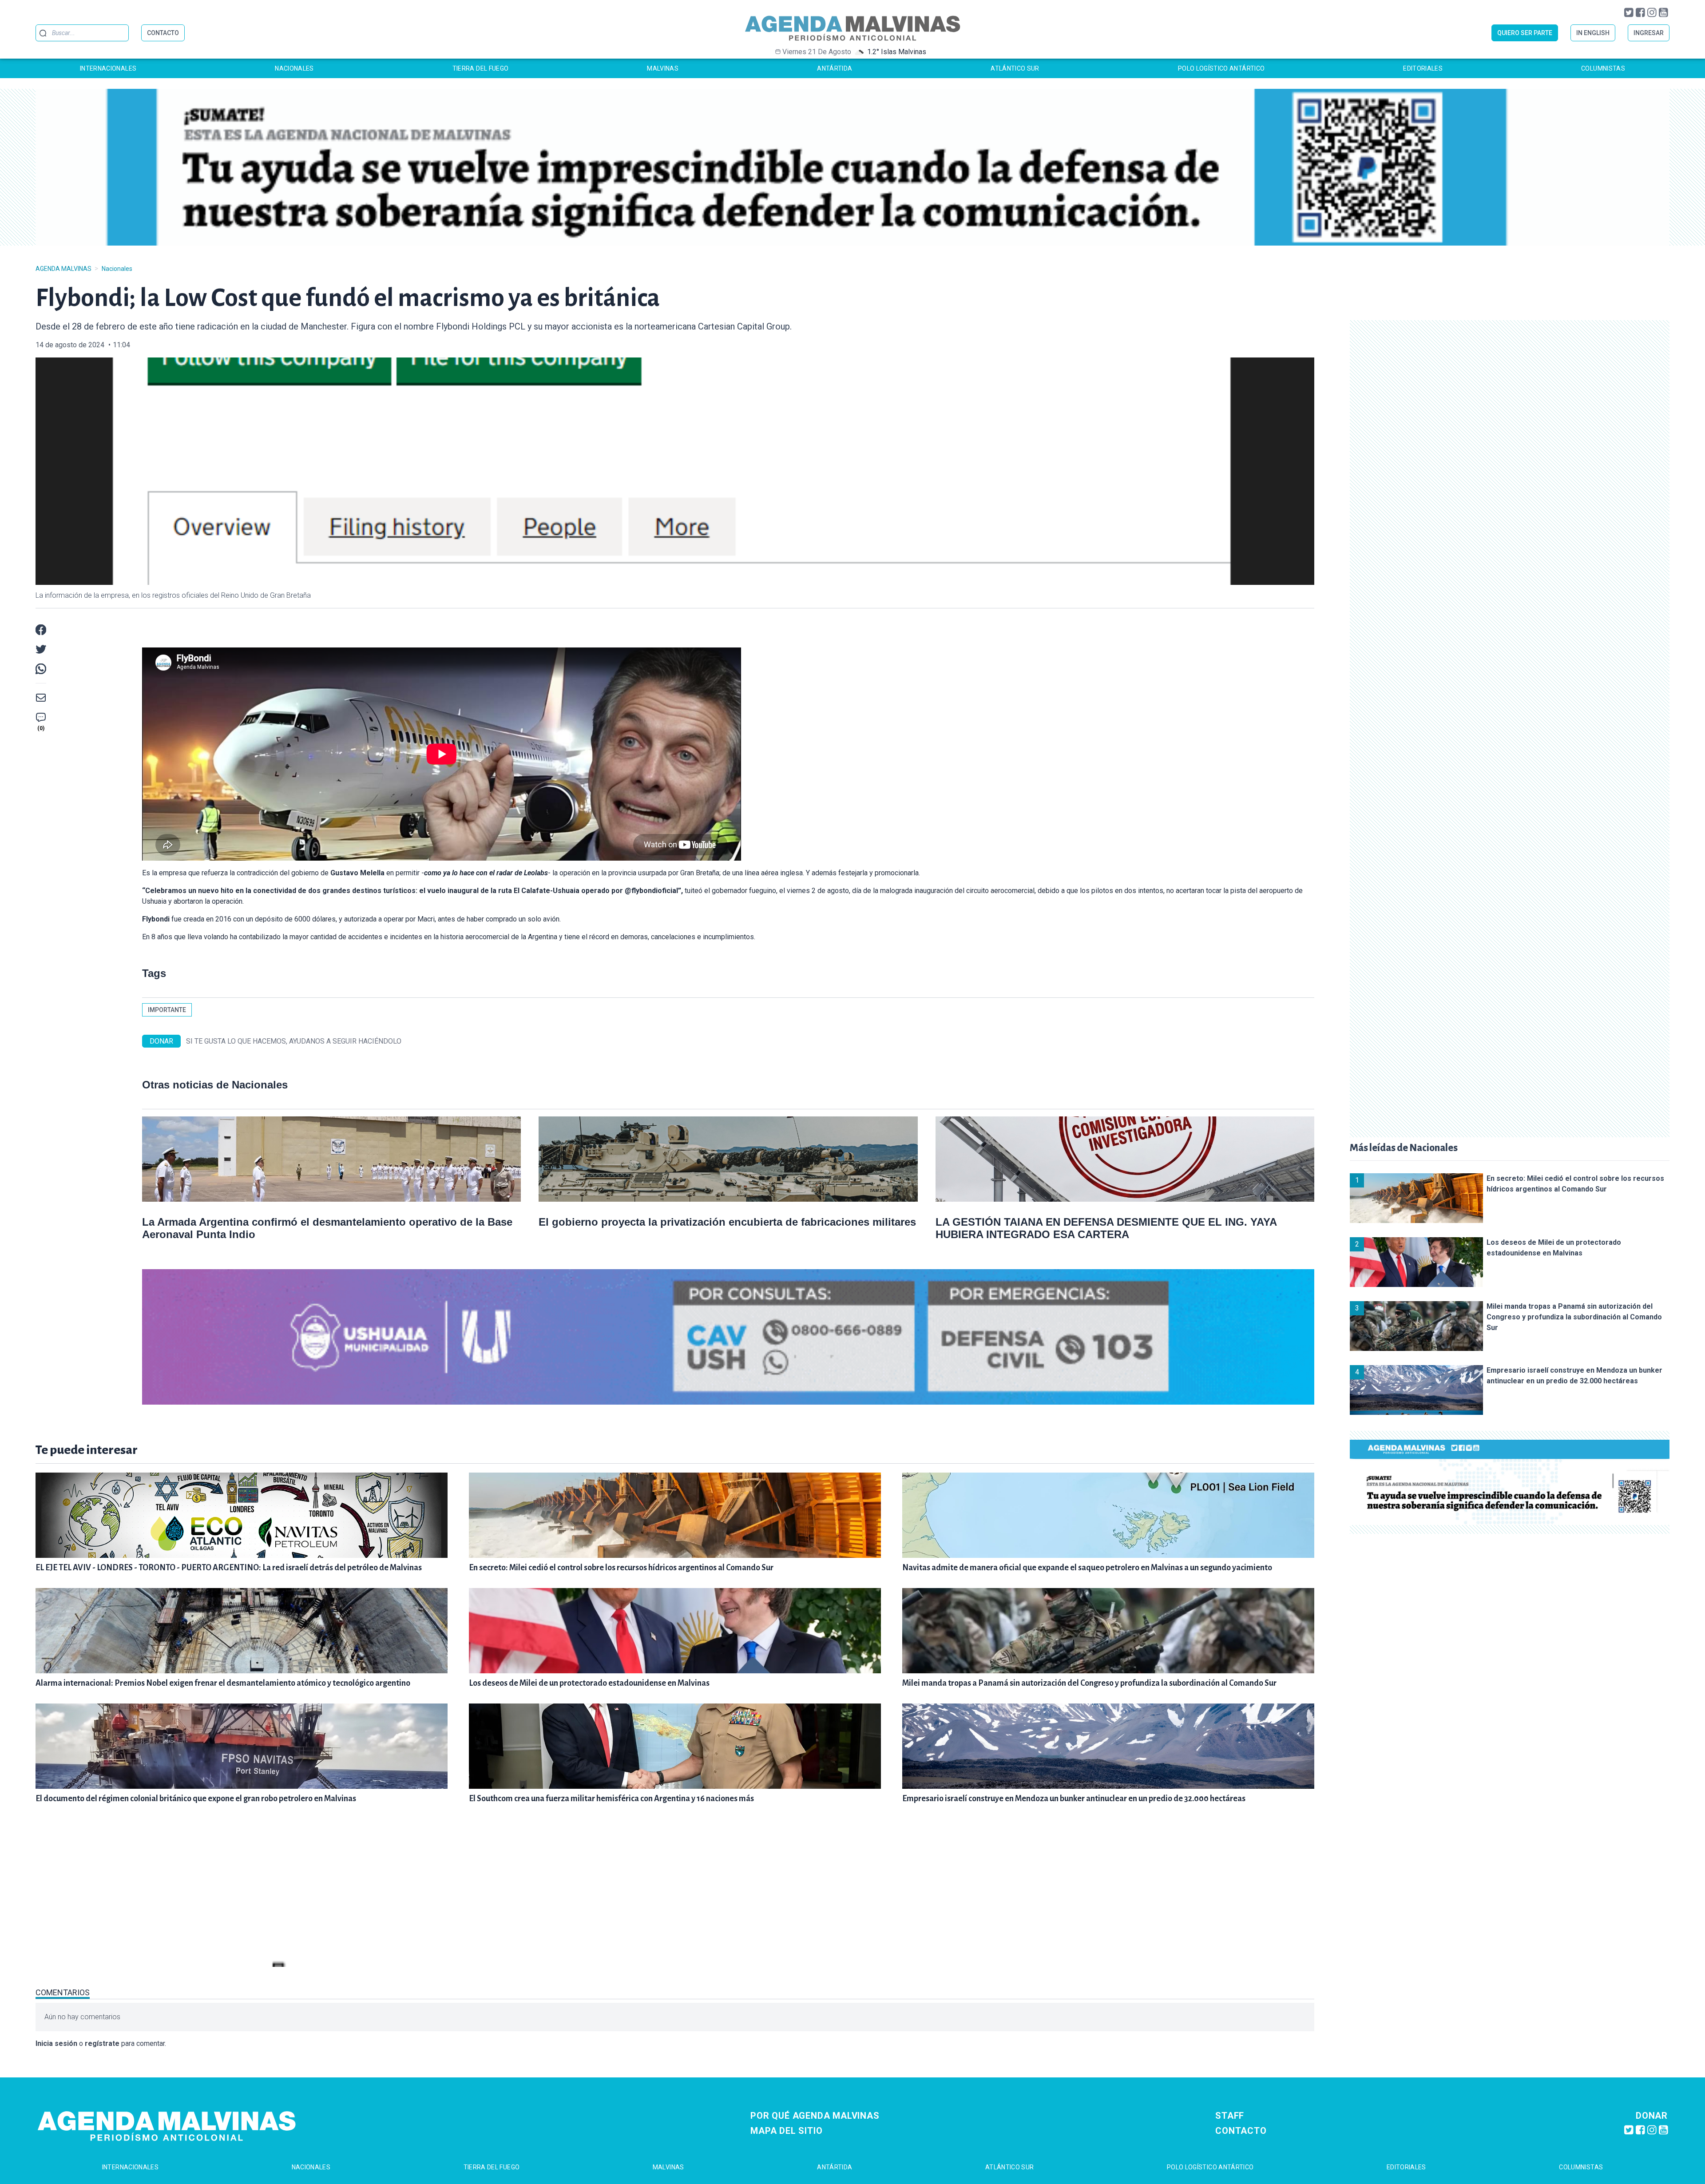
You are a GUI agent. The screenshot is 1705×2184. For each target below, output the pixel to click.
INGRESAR (1649, 33)
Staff (1230, 2116)
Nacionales (294, 68)
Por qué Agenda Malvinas (815, 2116)
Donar (1652, 2116)
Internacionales (108, 68)
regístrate (102, 2043)
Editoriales (1423, 68)
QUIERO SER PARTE (1525, 33)
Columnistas (1603, 68)
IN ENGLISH (1593, 33)
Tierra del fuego (481, 68)
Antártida (835, 68)
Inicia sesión (56, 2043)
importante (167, 1010)
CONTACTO (163, 33)
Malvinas (663, 68)
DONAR (161, 1041)
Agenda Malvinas (63, 269)
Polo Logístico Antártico (1221, 68)
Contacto (1241, 2131)
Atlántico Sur (1015, 68)
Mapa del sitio (786, 2131)
